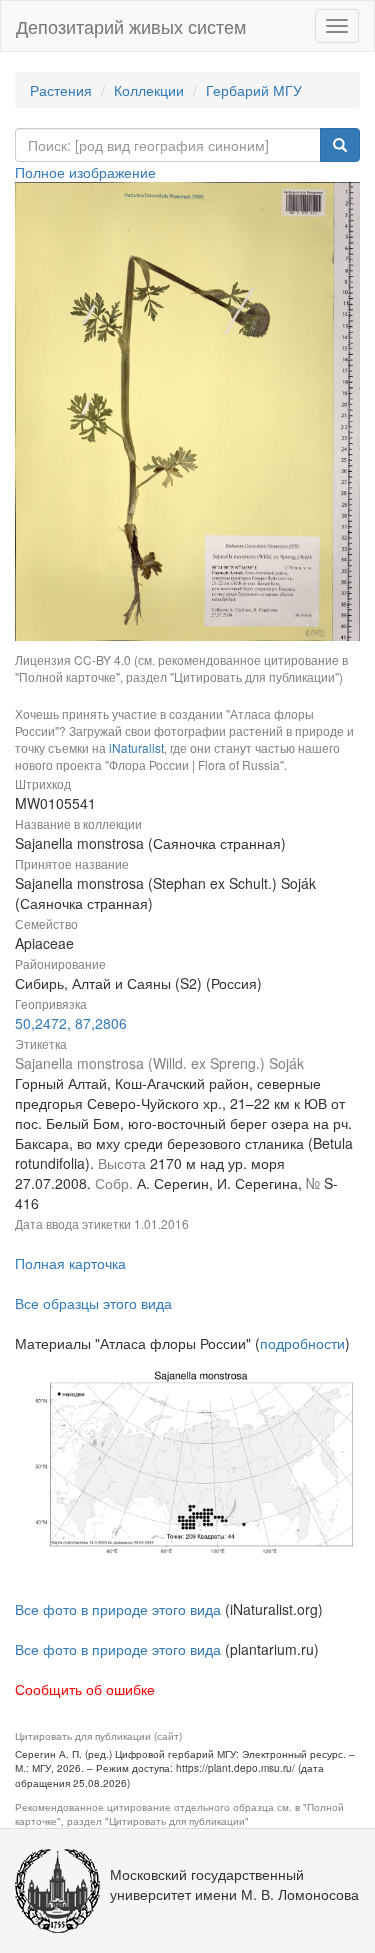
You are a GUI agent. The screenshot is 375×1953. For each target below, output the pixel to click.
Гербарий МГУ (254, 90)
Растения (61, 90)
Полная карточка (70, 1263)
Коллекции (149, 90)
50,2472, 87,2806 (71, 1023)
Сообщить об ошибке (85, 1689)
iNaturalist (136, 747)
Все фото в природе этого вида (118, 1609)
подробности (302, 1343)
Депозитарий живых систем (131, 26)
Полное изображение (85, 172)
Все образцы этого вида (93, 1303)
